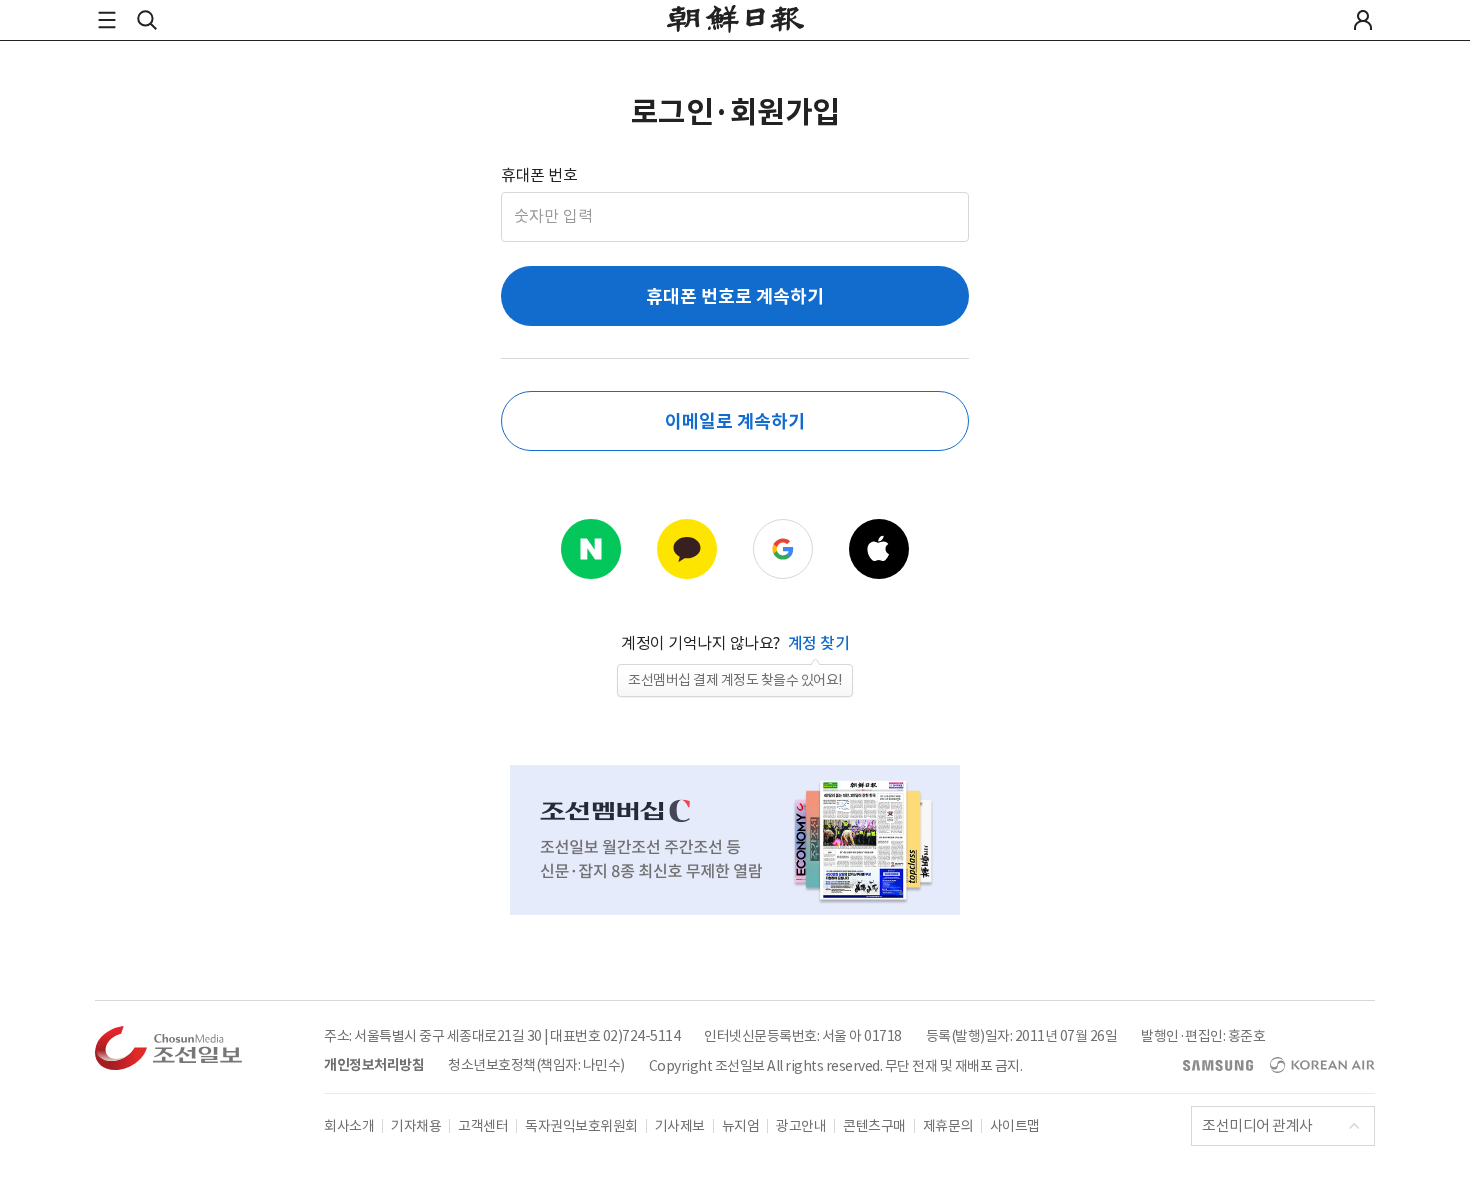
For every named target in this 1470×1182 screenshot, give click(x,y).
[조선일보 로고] (735, 21)
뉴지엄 (741, 1126)
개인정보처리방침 (374, 1065)
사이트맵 (1015, 1126)
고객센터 (483, 1126)
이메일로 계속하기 (734, 421)
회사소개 (349, 1126)
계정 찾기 (819, 643)
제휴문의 (948, 1126)
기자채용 (416, 1126)
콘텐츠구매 (874, 1126)
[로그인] (1363, 20)
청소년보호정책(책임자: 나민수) (536, 1065)
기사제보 (680, 1126)
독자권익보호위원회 (581, 1126)
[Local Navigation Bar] (107, 20)
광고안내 (801, 1126)
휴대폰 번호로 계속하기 (735, 296)
